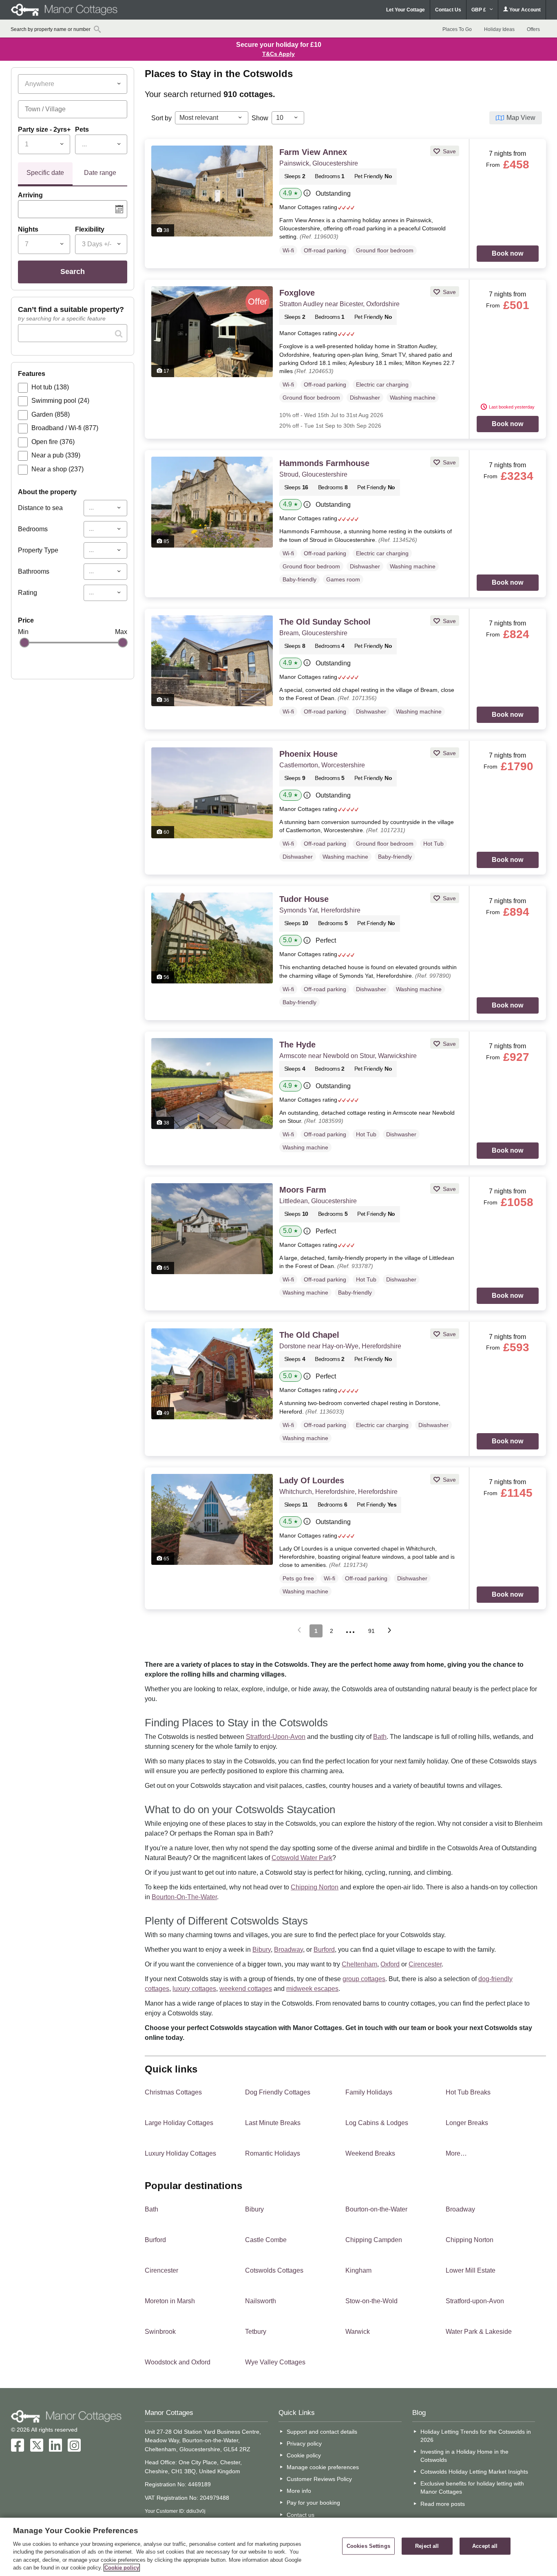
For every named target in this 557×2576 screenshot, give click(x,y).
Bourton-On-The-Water (184, 1897)
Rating (28, 593)
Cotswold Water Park (302, 1858)
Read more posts (443, 2504)
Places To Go (457, 29)
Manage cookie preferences (323, 2467)
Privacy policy (304, 2443)
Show (260, 118)
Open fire (53, 442)
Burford (324, 1950)
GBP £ (479, 10)
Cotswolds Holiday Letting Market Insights (474, 2472)
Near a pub (56, 455)
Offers (533, 29)
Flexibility (90, 229)
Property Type (38, 550)
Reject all (427, 2546)
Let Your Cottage (406, 10)
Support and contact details (322, 2432)
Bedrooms (33, 529)
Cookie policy (304, 2455)
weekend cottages (246, 1989)
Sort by (161, 118)
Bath (380, 1737)
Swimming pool (60, 401)
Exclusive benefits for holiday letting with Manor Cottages (472, 2488)
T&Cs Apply (278, 54)
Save (449, 151)
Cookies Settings (368, 2546)
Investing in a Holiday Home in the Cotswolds (464, 2456)
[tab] (45, 174)
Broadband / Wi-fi (65, 428)
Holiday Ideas (499, 29)
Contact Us (448, 10)
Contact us (301, 2515)
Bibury (262, 1950)
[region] (278, 2547)
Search (73, 272)
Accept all (485, 2546)
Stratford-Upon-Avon (276, 1737)
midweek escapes (312, 1989)
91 (371, 1631)
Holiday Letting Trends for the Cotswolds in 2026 (476, 2436)
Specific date (45, 173)
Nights (28, 229)
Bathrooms (34, 571)
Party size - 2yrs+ (44, 129)
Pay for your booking (313, 2503)
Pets (82, 129)
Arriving (30, 195)
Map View (521, 118)
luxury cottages (194, 1989)
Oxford (390, 1964)
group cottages (364, 1979)
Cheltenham (359, 1964)
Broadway (288, 1950)
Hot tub (50, 387)
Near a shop (57, 469)
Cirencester (425, 1964)
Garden (51, 414)
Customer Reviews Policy (319, 2479)
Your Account (524, 10)
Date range (100, 173)
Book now (507, 253)
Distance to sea (40, 508)
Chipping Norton (315, 1887)
